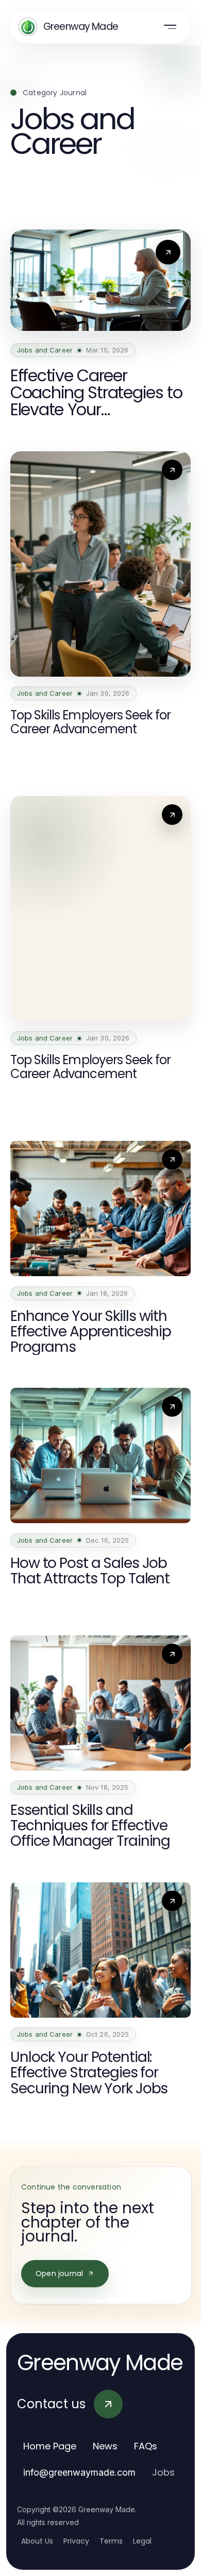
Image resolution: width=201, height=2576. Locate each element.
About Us (37, 2541)
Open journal (59, 2273)
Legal (142, 2541)
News (105, 2446)
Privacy (76, 2541)
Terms (111, 2541)
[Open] (170, 27)
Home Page (50, 2446)
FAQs (146, 2446)
